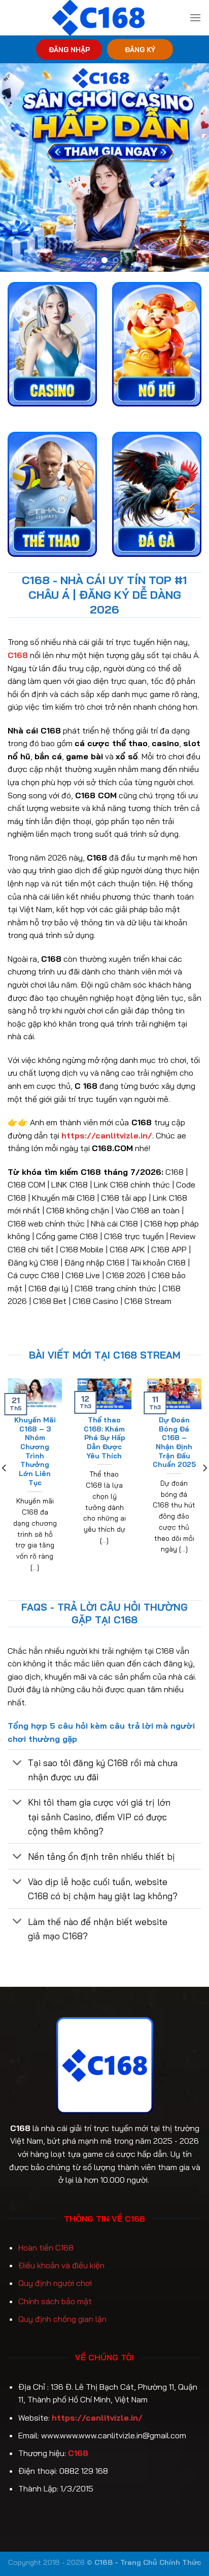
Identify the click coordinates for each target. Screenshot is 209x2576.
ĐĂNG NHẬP (69, 49)
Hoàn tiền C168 (46, 2247)
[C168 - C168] (98, 18)
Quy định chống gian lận (62, 2319)
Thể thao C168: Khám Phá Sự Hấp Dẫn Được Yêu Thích (104, 1438)
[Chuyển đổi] (18, 1764)
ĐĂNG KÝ (140, 49)
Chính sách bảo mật (55, 2301)
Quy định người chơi (55, 2283)
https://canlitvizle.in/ (97, 2418)
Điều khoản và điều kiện (61, 2265)
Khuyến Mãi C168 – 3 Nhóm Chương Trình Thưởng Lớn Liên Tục (35, 1451)
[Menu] (195, 17)
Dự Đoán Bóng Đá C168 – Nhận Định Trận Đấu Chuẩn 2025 (174, 1442)
